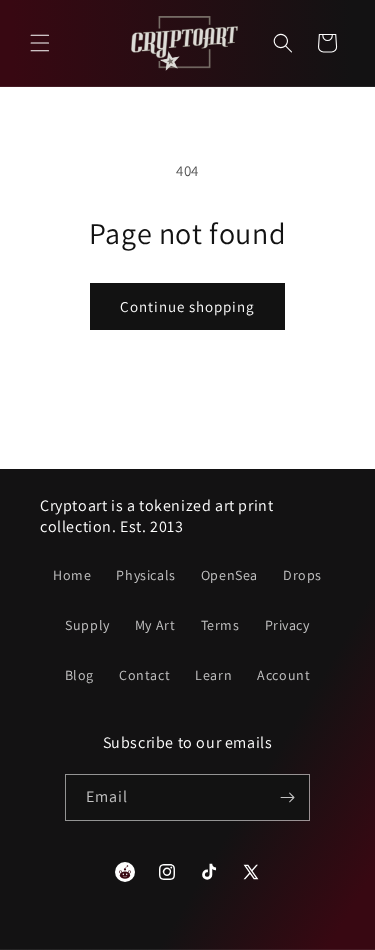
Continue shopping (187, 306)
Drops (302, 575)
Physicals (145, 575)
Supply (87, 625)
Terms (220, 625)
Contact (144, 675)
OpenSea (229, 575)
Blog (79, 675)
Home (72, 575)
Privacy (287, 625)
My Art (155, 625)
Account (283, 675)
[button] (40, 43)
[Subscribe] (287, 797)
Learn (213, 675)
